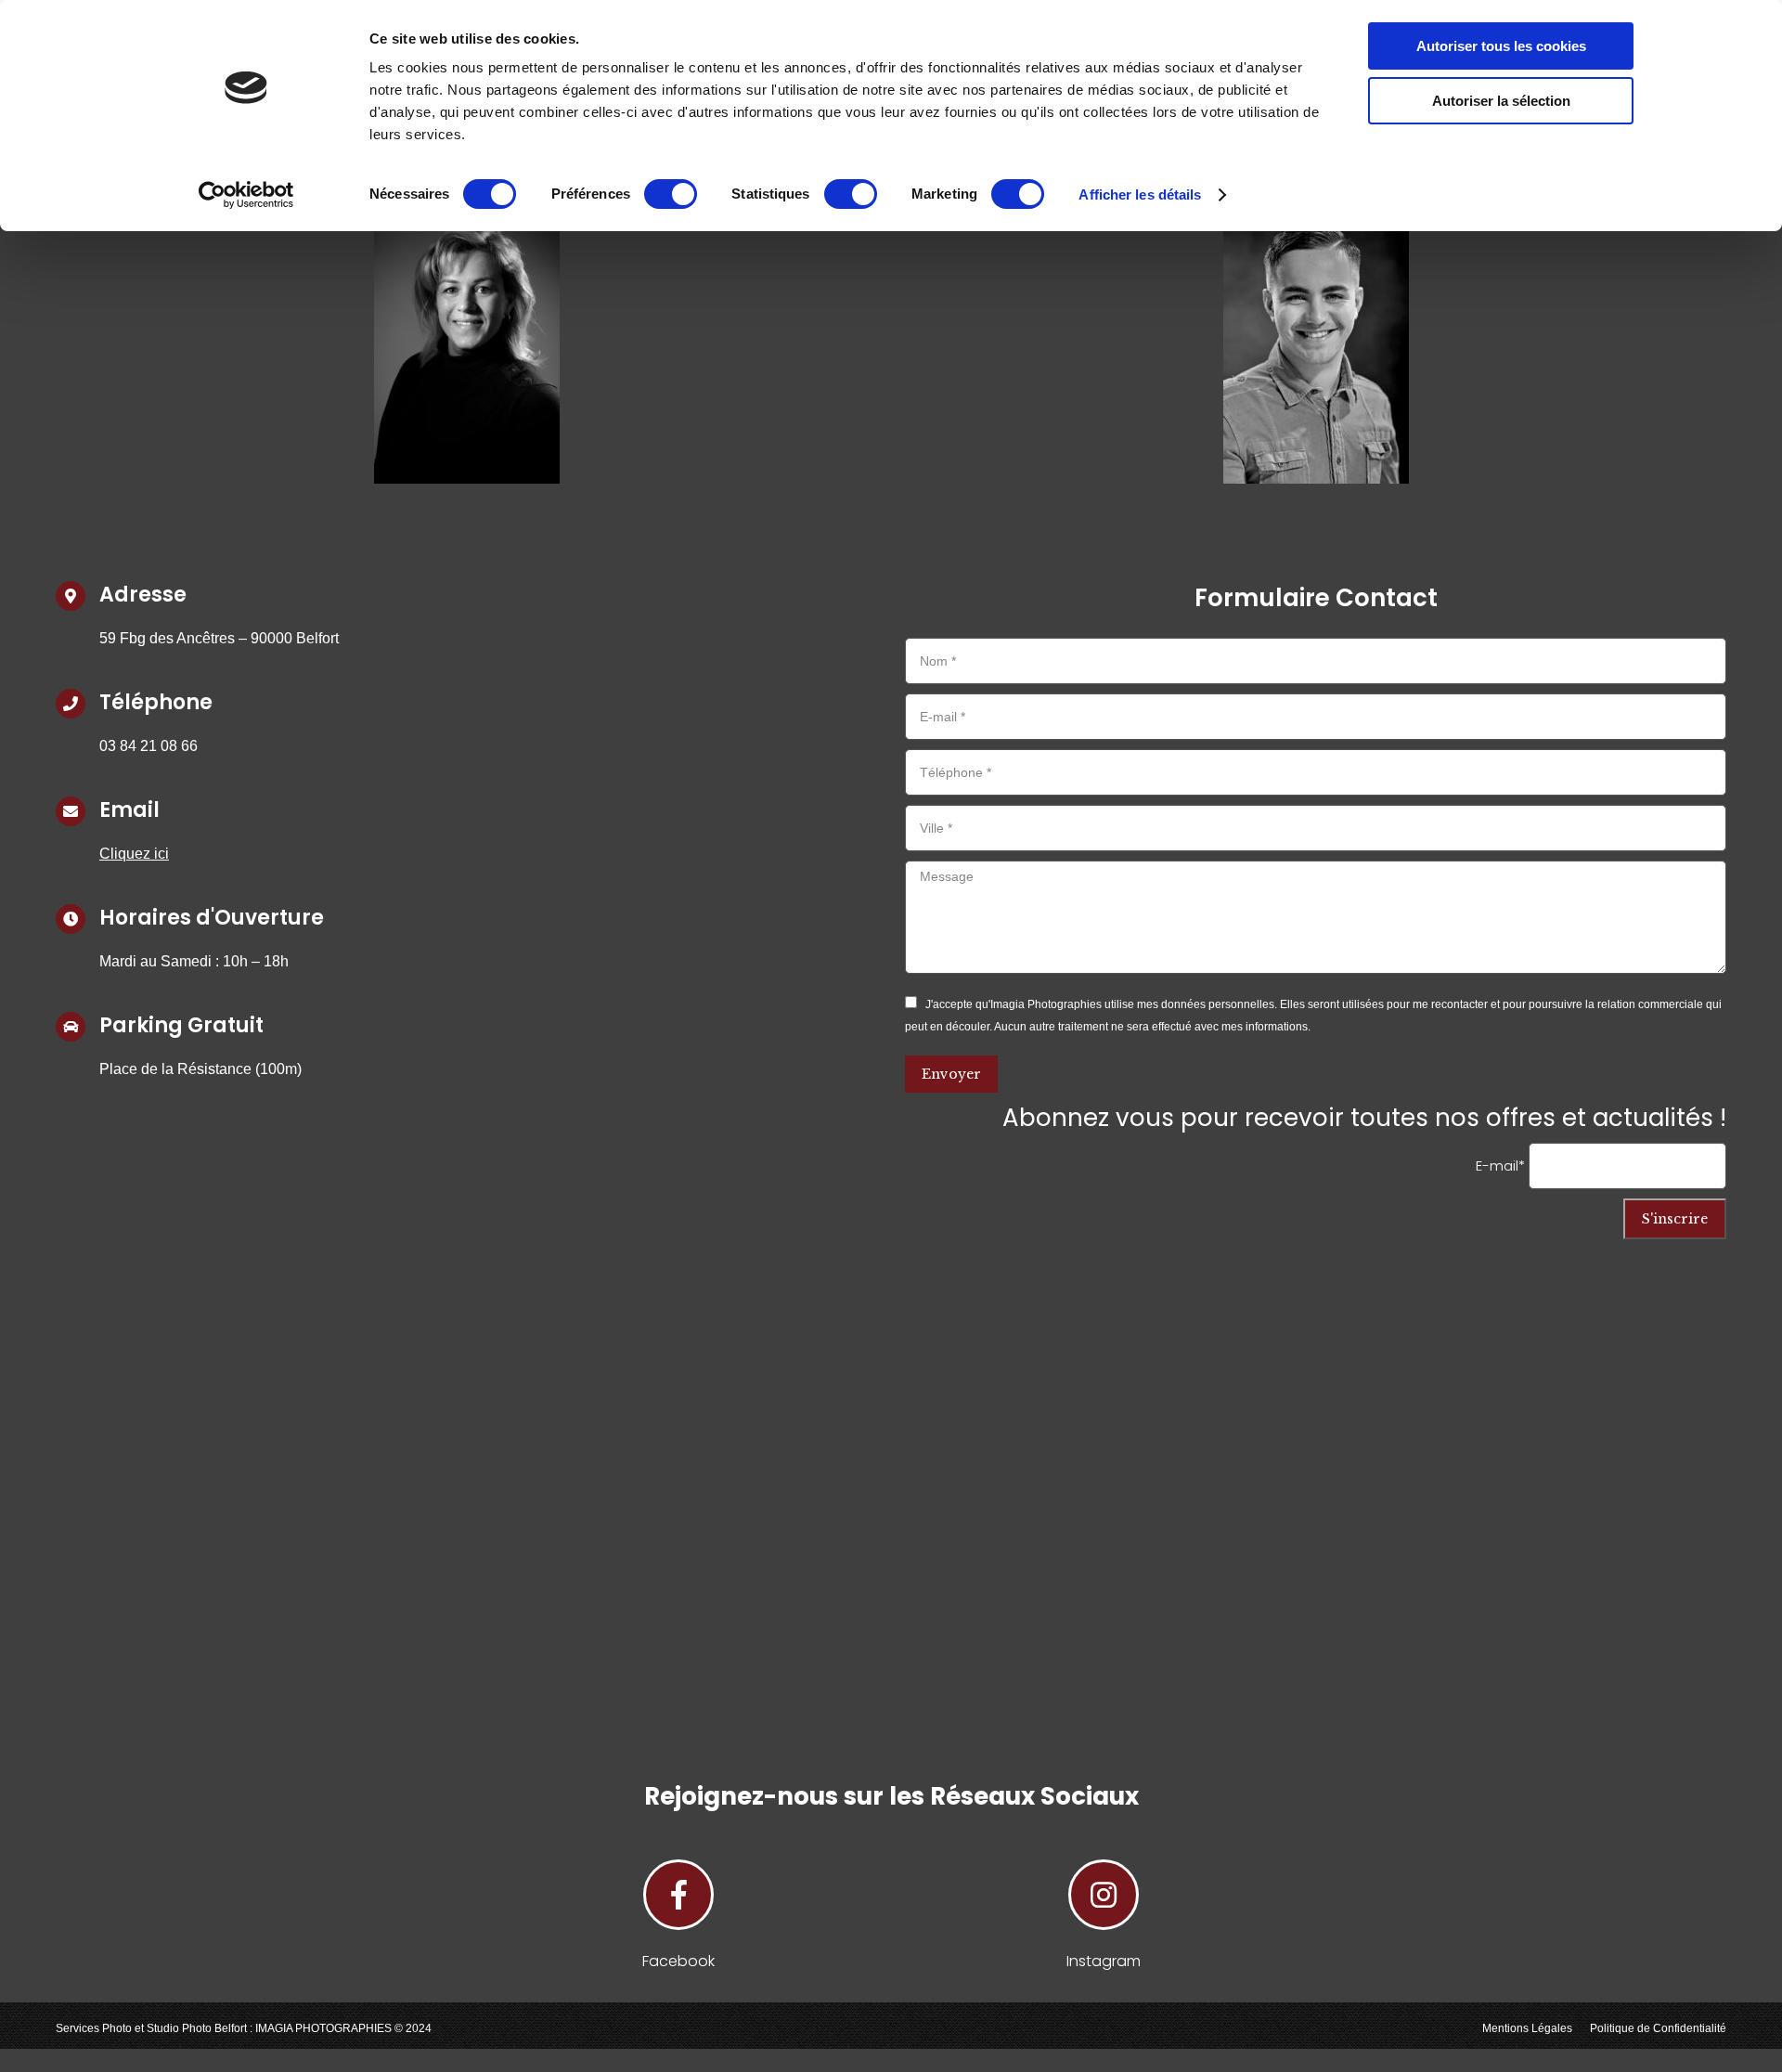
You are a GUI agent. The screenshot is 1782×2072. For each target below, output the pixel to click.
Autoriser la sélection (1501, 101)
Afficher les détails (1140, 194)
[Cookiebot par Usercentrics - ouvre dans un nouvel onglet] (246, 195)
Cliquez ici (134, 854)
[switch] (671, 194)
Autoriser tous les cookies (1501, 46)
